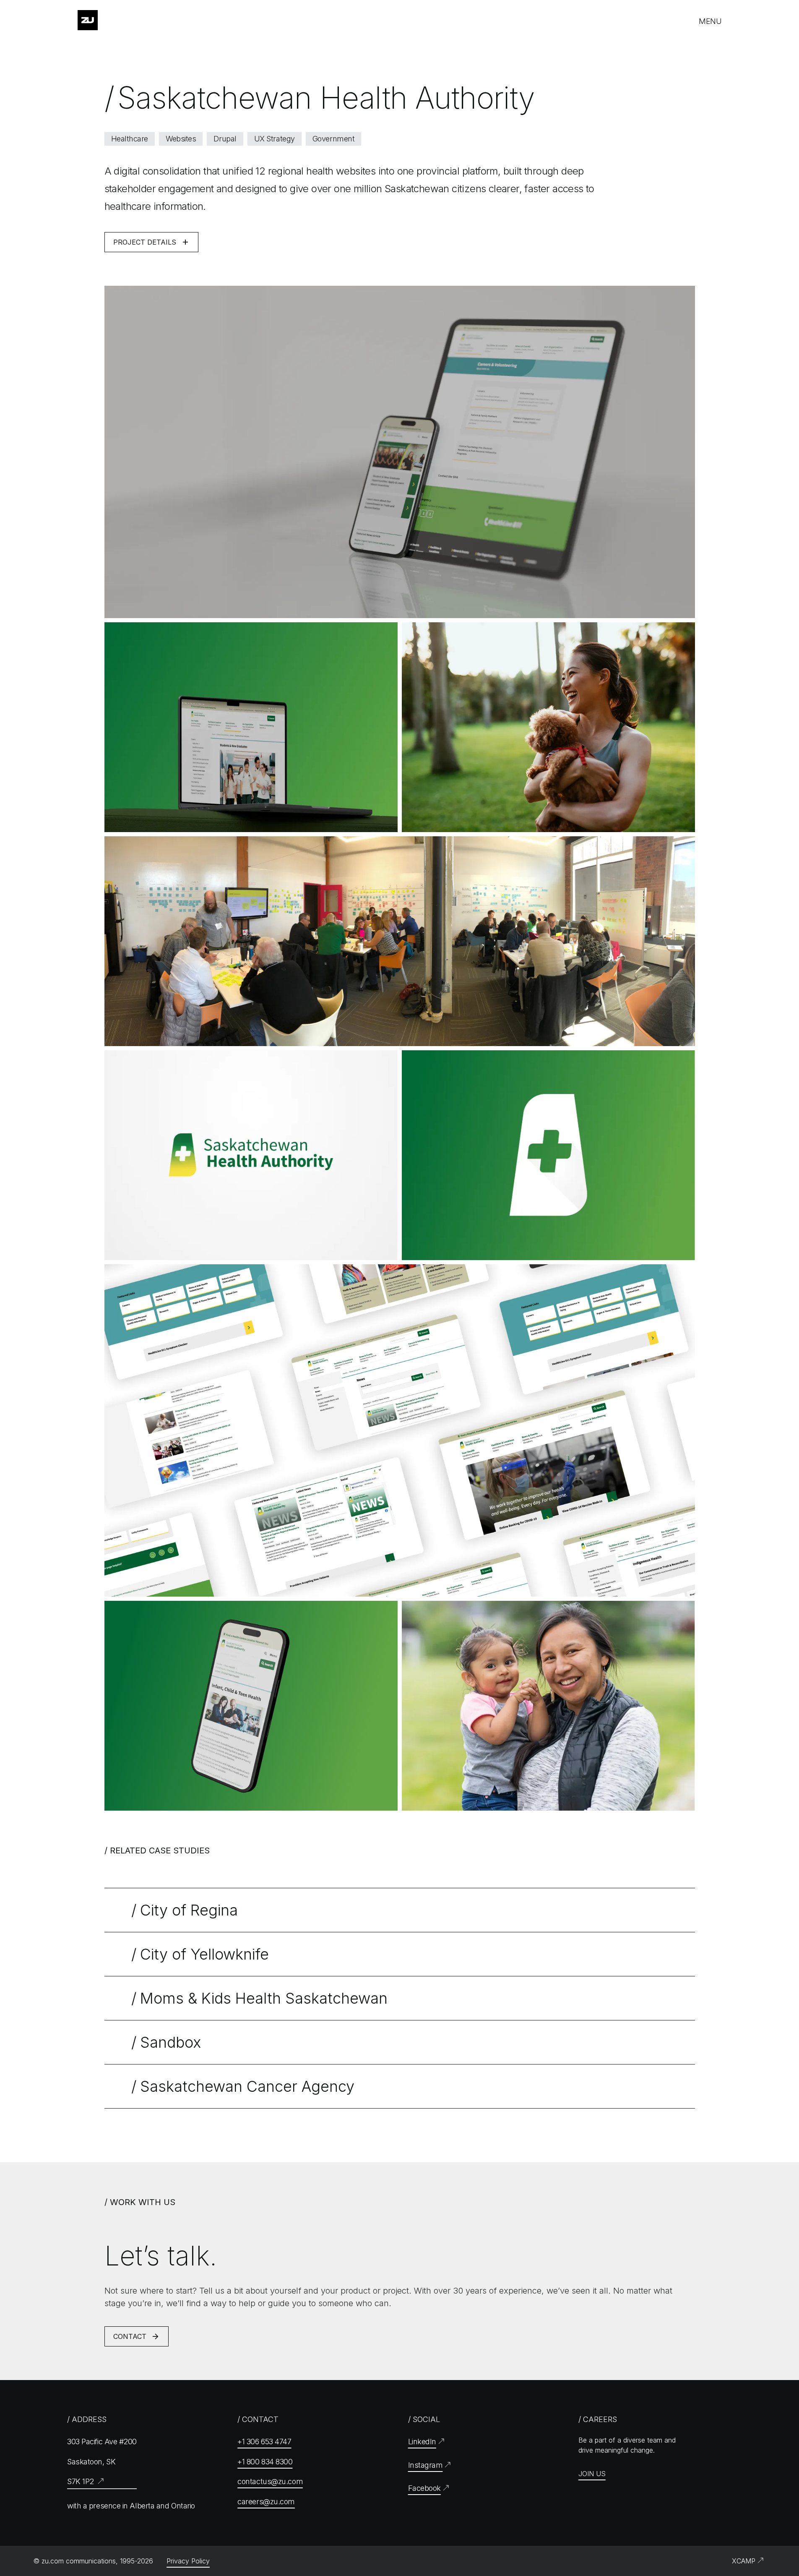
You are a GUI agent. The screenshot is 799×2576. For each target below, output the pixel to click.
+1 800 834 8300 (265, 2462)
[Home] (88, 20)
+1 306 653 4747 (264, 2442)
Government (334, 139)
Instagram (426, 2465)
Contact (137, 2339)
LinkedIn (422, 2442)
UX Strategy (275, 139)
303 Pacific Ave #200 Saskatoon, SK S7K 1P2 (102, 2461)
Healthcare (130, 139)
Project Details (151, 245)
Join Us (592, 2474)
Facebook (424, 2488)
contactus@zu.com (270, 2481)
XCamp (744, 2561)
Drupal (225, 139)
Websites (181, 139)
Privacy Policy (188, 2561)
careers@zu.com (266, 2502)
